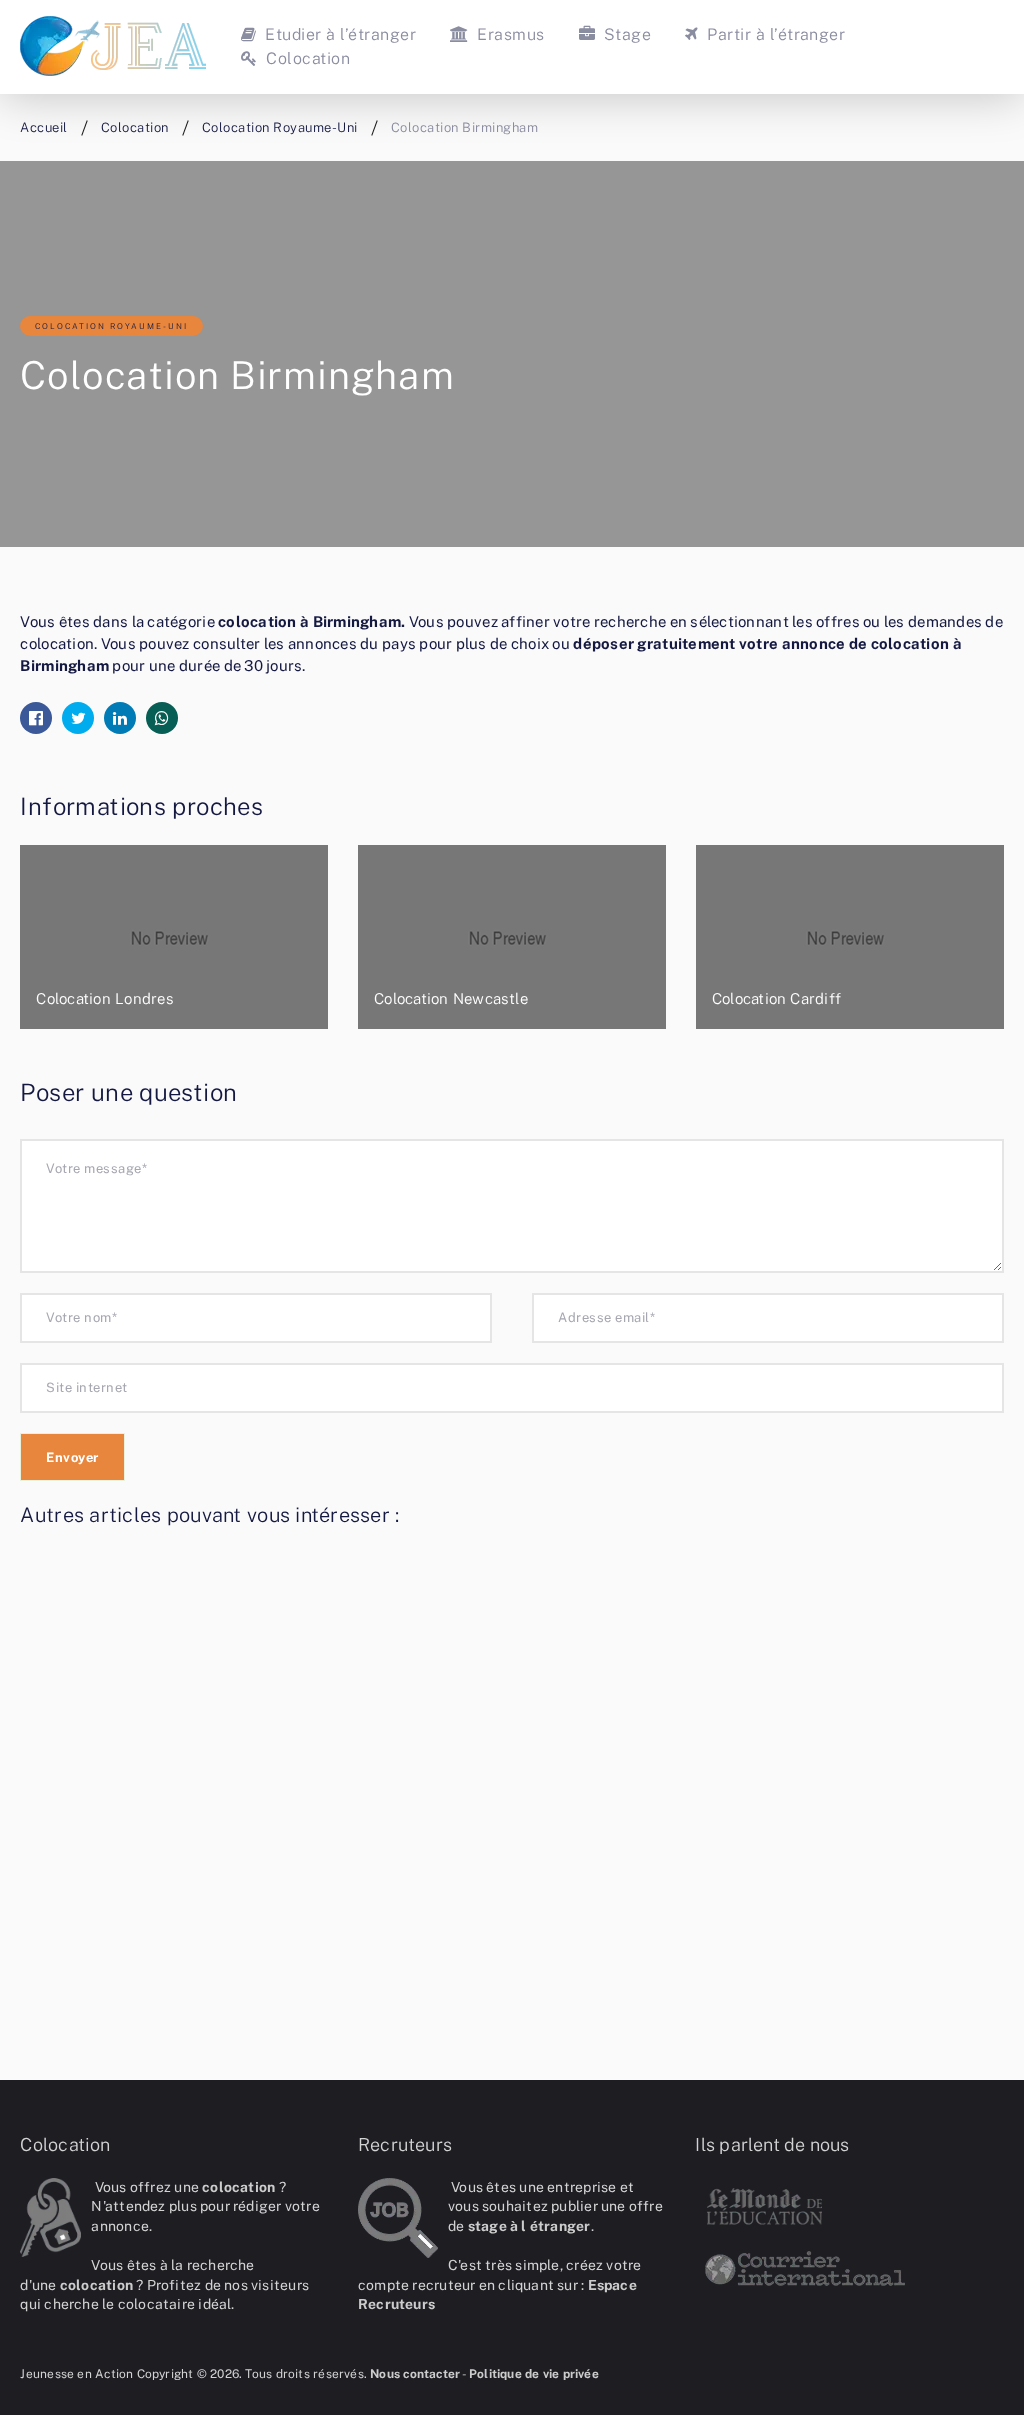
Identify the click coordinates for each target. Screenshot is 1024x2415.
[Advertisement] (511, 1786)
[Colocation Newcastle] (512, 937)
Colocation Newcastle (451, 998)
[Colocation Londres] (174, 937)
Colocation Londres (104, 998)
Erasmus (508, 34)
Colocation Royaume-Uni (111, 326)
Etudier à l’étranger (338, 34)
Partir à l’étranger (774, 34)
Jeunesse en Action (76, 2374)
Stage (625, 34)
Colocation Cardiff (776, 998)
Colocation (306, 58)
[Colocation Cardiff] (850, 937)
